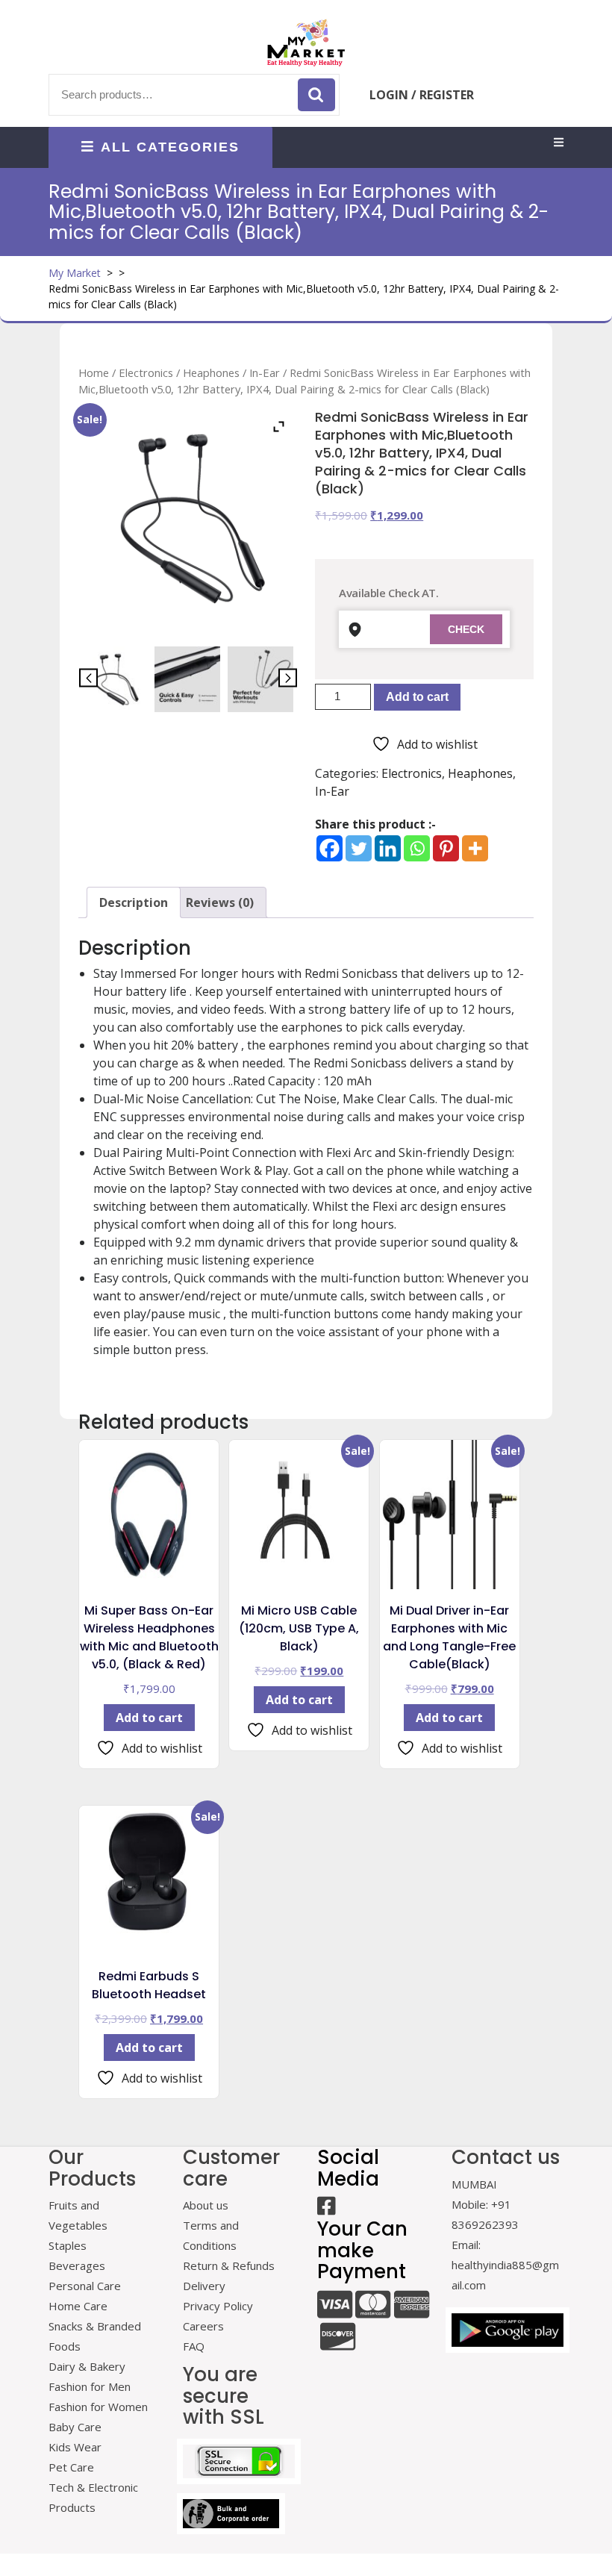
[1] (115, 679)
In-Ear (265, 372)
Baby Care (75, 2427)
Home (94, 372)
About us (206, 2205)
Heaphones (211, 372)
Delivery (204, 2286)
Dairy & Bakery (87, 2366)
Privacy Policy (218, 2306)
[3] (260, 679)
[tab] (559, 143)
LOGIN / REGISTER (422, 95)
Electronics (146, 372)
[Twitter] (359, 848)
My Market (75, 273)
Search (316, 95)
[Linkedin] (388, 848)
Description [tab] (134, 902)
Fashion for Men (90, 2386)
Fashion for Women (98, 2407)
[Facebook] (330, 848)
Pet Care (71, 2467)
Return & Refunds (229, 2265)
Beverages (77, 2265)
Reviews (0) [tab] (220, 902)
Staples (68, 2245)
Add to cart (417, 697)
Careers (203, 2326)
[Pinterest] (446, 848)
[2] (187, 679)
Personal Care (85, 2286)
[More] (475, 848)
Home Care (78, 2306)
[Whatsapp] (417, 848)
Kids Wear (75, 2447)
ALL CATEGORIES (170, 147)
